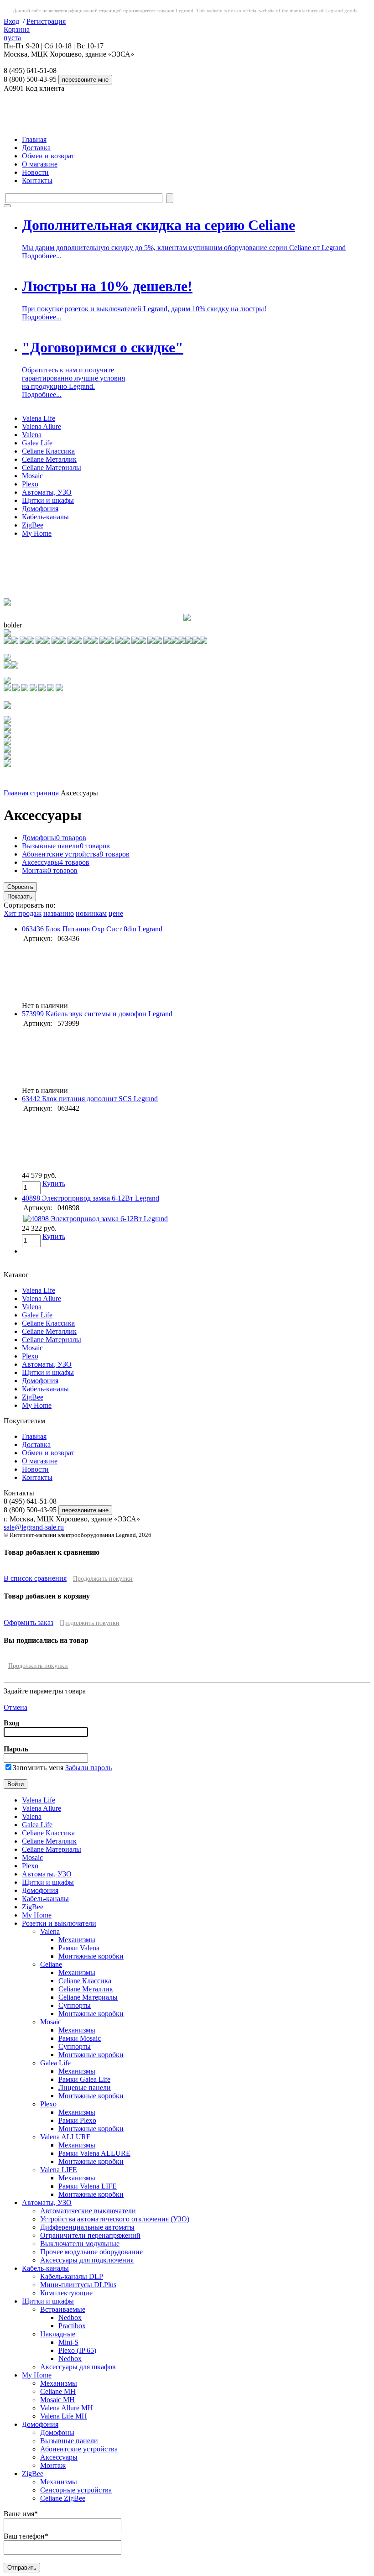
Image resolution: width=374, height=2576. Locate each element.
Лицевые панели (85, 2087)
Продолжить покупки (103, 1579)
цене (116, 913)
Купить (54, 1183)
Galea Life (37, 443)
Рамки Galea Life (84, 2079)
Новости (35, 172)
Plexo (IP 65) (77, 2350)
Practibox (72, 2326)
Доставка (36, 148)
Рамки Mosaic (80, 2038)
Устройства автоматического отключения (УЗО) (115, 2219)
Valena (32, 435)
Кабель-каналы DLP (72, 2276)
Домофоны (54, 838)
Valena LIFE (59, 2170)
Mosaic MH (57, 2400)
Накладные (58, 2334)
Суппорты (75, 2005)
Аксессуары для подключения (87, 2260)
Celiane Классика (48, 451)
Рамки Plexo (77, 2120)
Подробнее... (42, 256)
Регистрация (46, 21)
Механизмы (77, 1940)
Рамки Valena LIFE (88, 2186)
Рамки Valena (79, 1948)
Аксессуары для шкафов (78, 2367)
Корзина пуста (17, 34)
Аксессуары (56, 862)
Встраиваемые (63, 2309)
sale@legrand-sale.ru (34, 1527)
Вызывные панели (66, 846)
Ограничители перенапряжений (90, 2235)
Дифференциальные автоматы (87, 2227)
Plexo (30, 484)
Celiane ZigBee (63, 2498)
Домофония (40, 509)
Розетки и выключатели (59, 1923)
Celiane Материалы (52, 468)
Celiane (51, 1964)
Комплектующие (66, 2293)
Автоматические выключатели (88, 2211)
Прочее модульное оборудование (91, 2252)
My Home (37, 533)
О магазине (40, 164)
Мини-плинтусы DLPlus (78, 2285)
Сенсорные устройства (76, 2490)
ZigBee (33, 525)
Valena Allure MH (67, 2408)
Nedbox (70, 2317)
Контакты (37, 180)
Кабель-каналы (45, 517)
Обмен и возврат (48, 156)
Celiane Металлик (49, 459)
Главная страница (31, 793)
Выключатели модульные (80, 2244)
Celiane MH (58, 2391)
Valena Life (39, 418)
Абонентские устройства (76, 854)
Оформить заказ (29, 1622)
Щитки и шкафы (48, 500)
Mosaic (32, 476)
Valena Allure (42, 426)
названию (59, 913)
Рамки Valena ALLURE (94, 2153)
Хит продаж (23, 913)
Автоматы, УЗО (47, 492)
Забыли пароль (88, 1768)
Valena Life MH (64, 2416)
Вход (11, 21)
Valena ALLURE (65, 2137)
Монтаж (50, 870)
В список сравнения (35, 1578)
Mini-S (68, 2342)
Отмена (16, 1707)
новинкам (91, 913)
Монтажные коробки (91, 1956)
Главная (34, 139)
